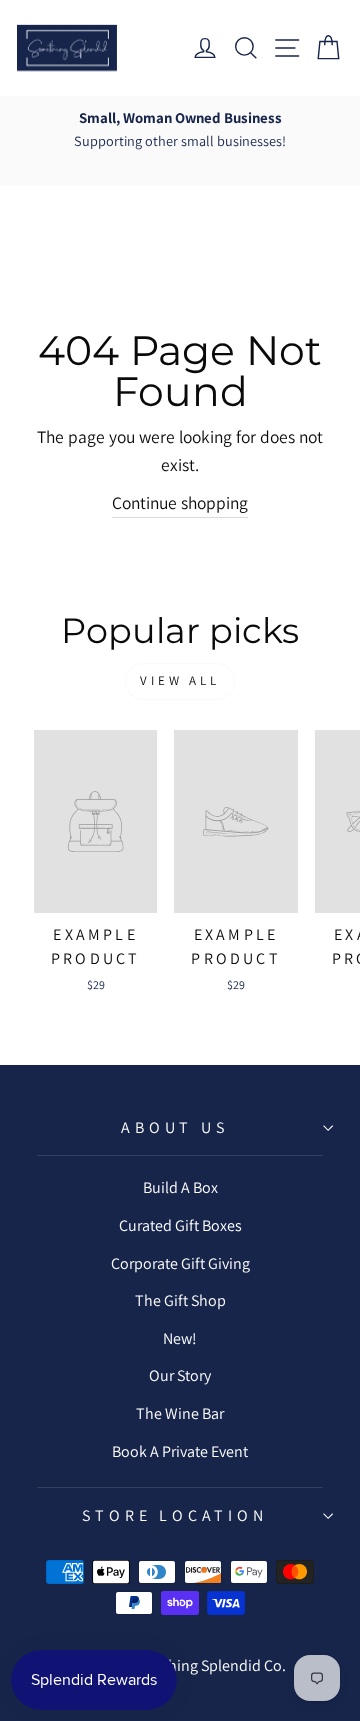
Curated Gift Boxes (180, 1225)
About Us (174, 1127)
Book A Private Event (180, 1451)
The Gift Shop (180, 1300)
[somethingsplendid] (67, 48)
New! (180, 1338)
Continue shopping (180, 502)
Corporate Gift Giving (180, 1263)
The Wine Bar (180, 1413)
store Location (174, 1515)
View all (180, 680)
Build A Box (180, 1187)
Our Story (180, 1375)
